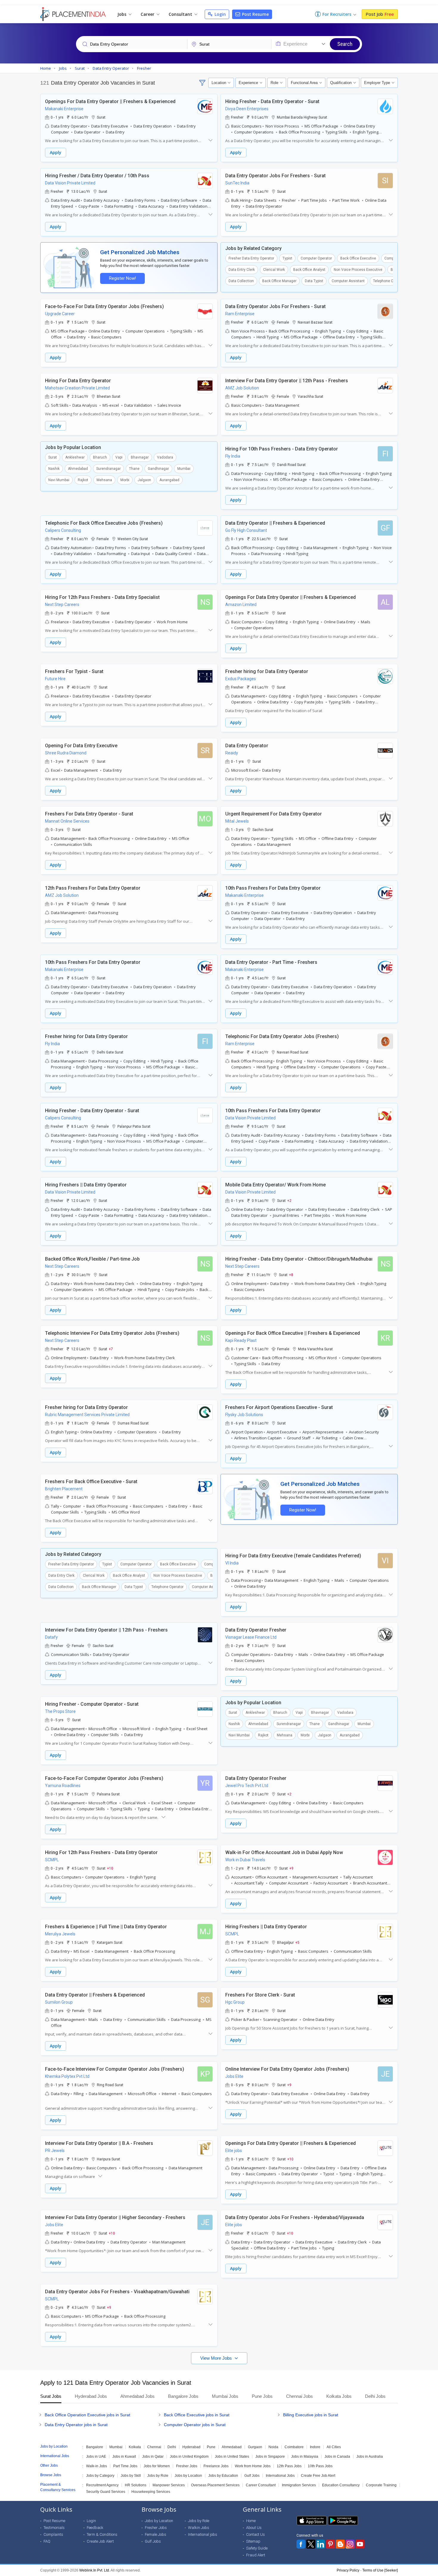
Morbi (125, 480)
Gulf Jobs (252, 2476)
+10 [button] (110, 1868)
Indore (315, 2447)
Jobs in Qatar (153, 2457)
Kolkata (135, 2447)
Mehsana (104, 480)
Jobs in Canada (337, 2457)
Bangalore (95, 2447)
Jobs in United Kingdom (189, 2457)
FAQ (47, 2541)
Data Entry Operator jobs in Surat (76, 2425)
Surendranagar (108, 469)
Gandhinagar (158, 469)
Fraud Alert (256, 2555)
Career (148, 14)
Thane (134, 469)
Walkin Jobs (199, 2528)
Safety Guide (257, 2548)
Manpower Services (169, 2485)
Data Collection (241, 281)
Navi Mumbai (59, 480)
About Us (254, 2528)
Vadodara (165, 457)
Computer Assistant (348, 281)
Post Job (380, 14)
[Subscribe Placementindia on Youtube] (360, 2544)
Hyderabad (191, 2447)
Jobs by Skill (131, 2476)
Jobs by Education (223, 2476)
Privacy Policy (348, 2570)
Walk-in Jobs (97, 2466)
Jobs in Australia (370, 2457)
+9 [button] (291, 1868)
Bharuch (100, 457)
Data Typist (314, 281)
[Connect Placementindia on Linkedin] (321, 2544)
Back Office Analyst (309, 270)
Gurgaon (255, 2447)
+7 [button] (111, 1349)
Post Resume (255, 14)
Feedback (95, 2528)
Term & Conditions (102, 2534)
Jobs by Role (158, 2476)
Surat (53, 457)
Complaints (53, 2534)
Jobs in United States (232, 2457)
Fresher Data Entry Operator (251, 258)
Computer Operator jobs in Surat (195, 2425)
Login (220, 14)
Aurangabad (169, 480)
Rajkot (83, 480)
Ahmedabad (78, 469)
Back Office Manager (279, 281)
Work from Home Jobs (253, 2466)
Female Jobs (156, 2534)
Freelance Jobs (216, 2466)
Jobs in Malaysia (305, 2457)
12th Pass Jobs (289, 2466)
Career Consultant (261, 2485)
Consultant (181, 14)
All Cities (334, 2447)
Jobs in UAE (96, 2457)
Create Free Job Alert (318, 2476)
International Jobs (280, 2476)
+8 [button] (291, 1275)
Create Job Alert (100, 2541)
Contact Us (256, 2534)
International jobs (203, 2534)
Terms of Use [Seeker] (380, 2570)
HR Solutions (136, 2485)
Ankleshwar (75, 457)
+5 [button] (297, 1942)
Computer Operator (316, 258)
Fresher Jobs (187, 2466)
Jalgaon (144, 480)
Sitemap (253, 2541)
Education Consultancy (341, 2485)
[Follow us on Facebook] (301, 2544)
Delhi (172, 2447)
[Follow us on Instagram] (350, 2544)
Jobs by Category (100, 2476)
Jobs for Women (157, 2466)
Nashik (54, 469)
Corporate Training (381, 2485)
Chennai (154, 2447)
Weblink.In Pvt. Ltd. (95, 2570)
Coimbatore (294, 2447)
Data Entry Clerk (242, 270)
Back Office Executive (358, 258)
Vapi (119, 457)
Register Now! (122, 278)
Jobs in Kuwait (124, 2457)
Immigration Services (299, 2485)
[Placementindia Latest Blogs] (340, 2544)
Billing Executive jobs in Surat (311, 2415)
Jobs (122, 14)
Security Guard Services (106, 2492)
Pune (211, 2447)
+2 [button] (289, 1200)
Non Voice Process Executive (358, 270)
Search (345, 44)
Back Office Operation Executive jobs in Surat (87, 2415)
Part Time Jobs (125, 2466)
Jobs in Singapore (270, 2457)
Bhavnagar (140, 457)
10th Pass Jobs (320, 2466)
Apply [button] (56, 152)
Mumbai (184, 469)
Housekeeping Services (151, 2492)
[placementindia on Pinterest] (330, 2544)
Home (251, 2521)
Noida (273, 2447)
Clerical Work (274, 270)
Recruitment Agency (102, 2485)
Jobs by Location (188, 2476)
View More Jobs (217, 2358)
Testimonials (54, 2528)
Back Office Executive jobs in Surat (197, 2415)
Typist (287, 258)
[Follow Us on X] (311, 2544)
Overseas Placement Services (215, 2485)
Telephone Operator (389, 281)
